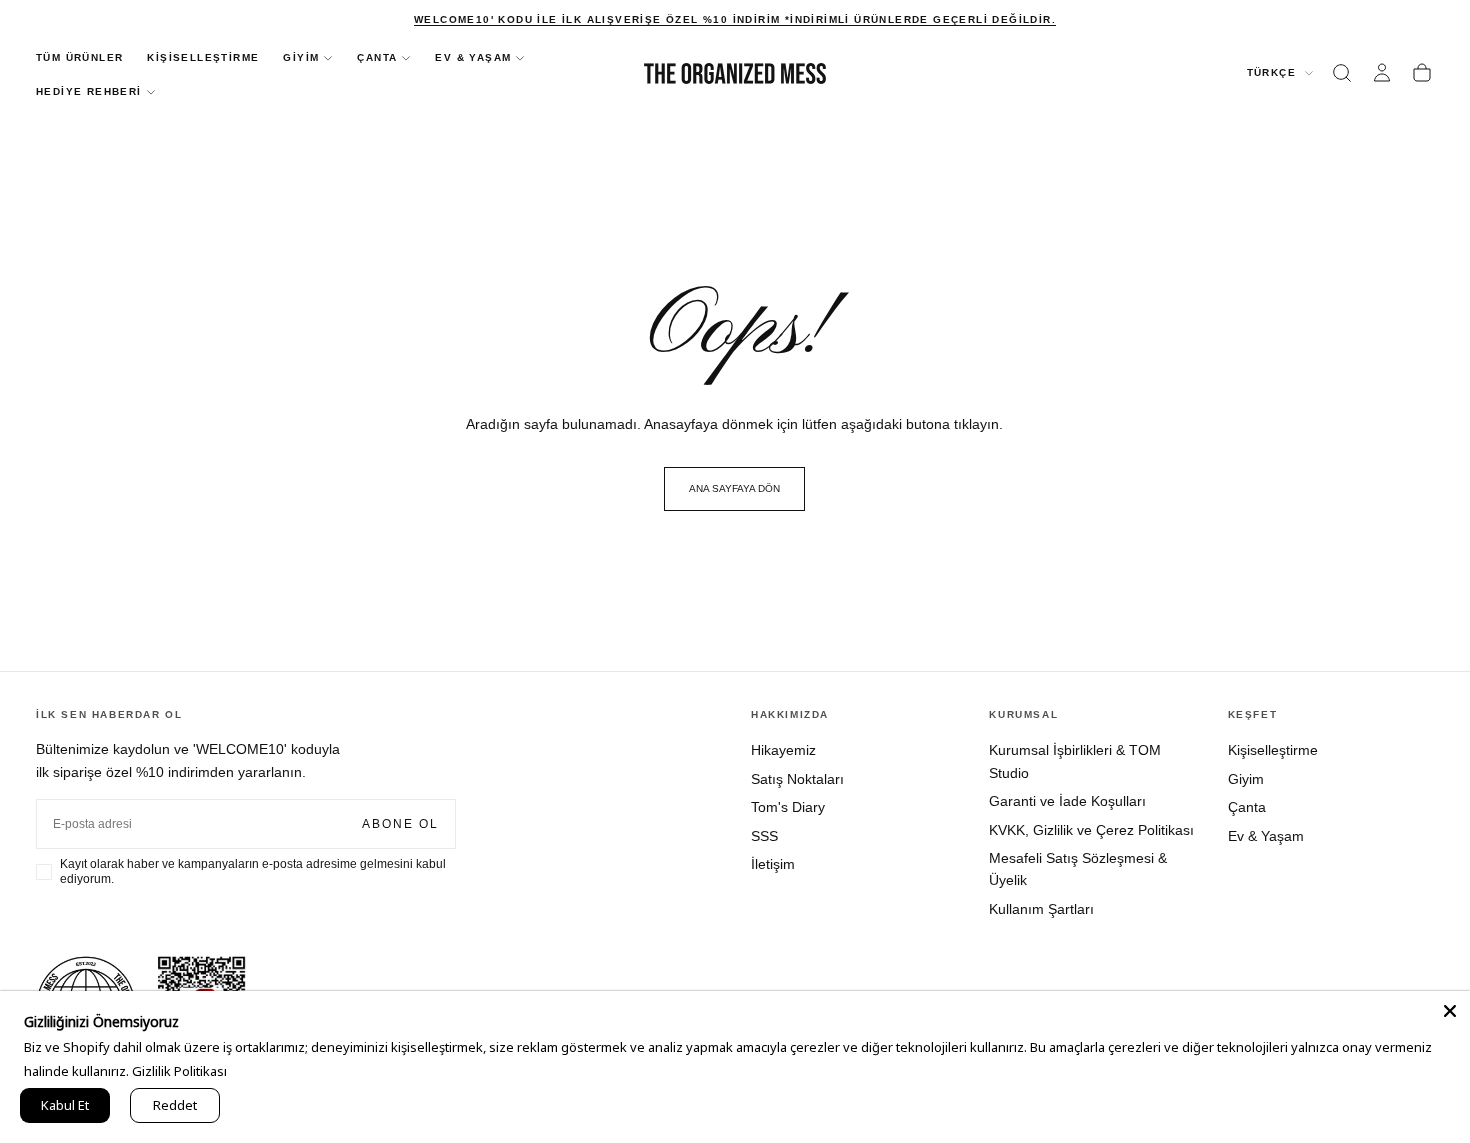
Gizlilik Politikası (179, 1071)
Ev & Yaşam (1266, 836)
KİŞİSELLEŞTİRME (203, 57)
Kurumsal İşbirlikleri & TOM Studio (1075, 761)
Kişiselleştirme (1273, 750)
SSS (764, 836)
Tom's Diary (788, 807)
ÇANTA (377, 57)
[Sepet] (1422, 73)
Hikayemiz (783, 750)
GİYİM (301, 57)
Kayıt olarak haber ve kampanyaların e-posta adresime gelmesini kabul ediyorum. (253, 871)
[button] (1342, 73)
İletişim (773, 864)
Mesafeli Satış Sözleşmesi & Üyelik (1078, 869)
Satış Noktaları (797, 779)
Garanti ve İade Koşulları (1067, 801)
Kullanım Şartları (1041, 909)
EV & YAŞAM (473, 57)
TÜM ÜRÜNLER (79, 57)
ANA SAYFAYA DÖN (734, 488)
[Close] (1450, 1011)
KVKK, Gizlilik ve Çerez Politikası (1091, 830)
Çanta (1247, 807)
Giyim (1246, 779)
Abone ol (400, 824)
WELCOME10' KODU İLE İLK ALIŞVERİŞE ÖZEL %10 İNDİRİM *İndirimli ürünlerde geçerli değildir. (735, 19)
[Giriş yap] (1382, 73)
